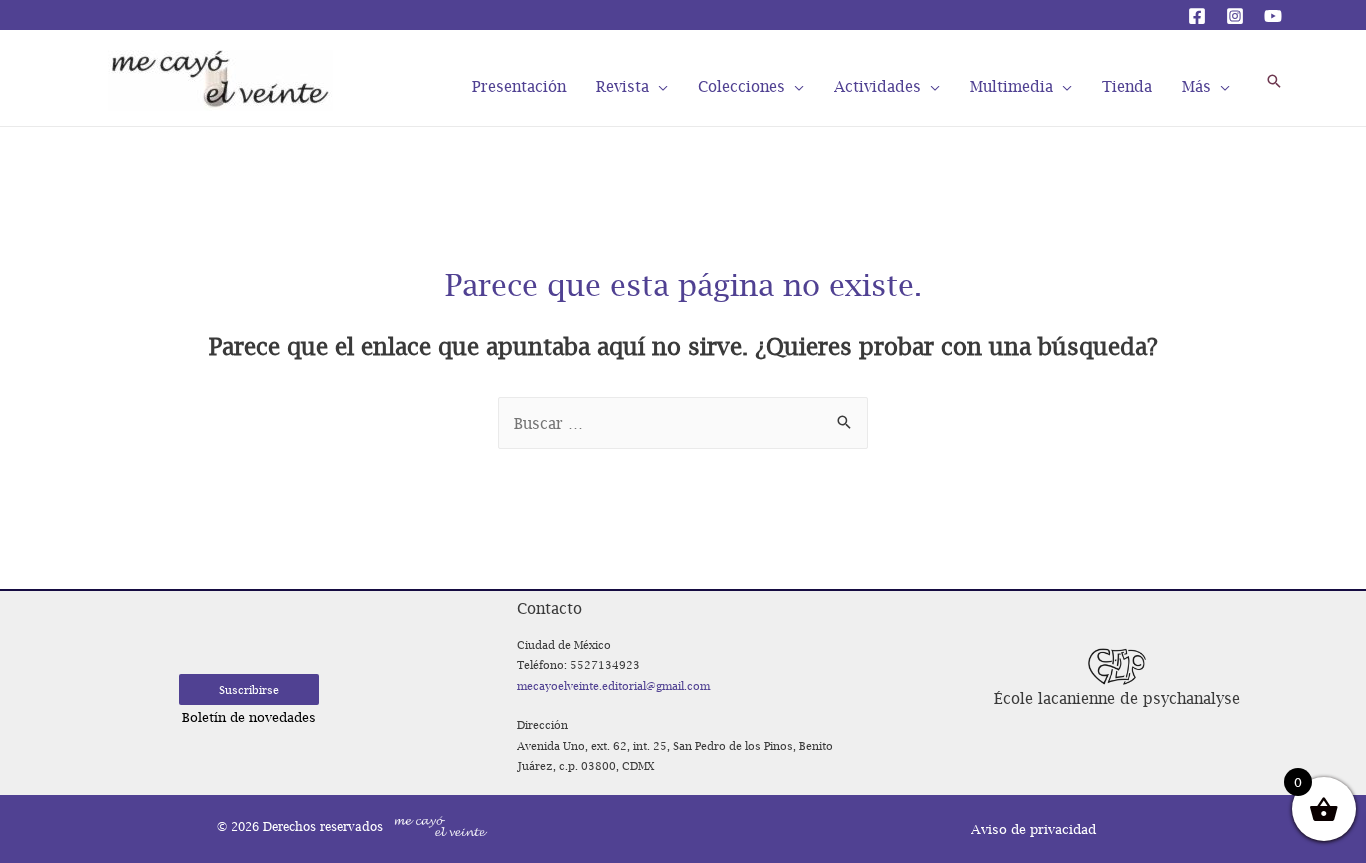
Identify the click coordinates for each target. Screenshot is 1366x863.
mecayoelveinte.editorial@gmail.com (613, 685)
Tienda (1127, 85)
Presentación (519, 85)
